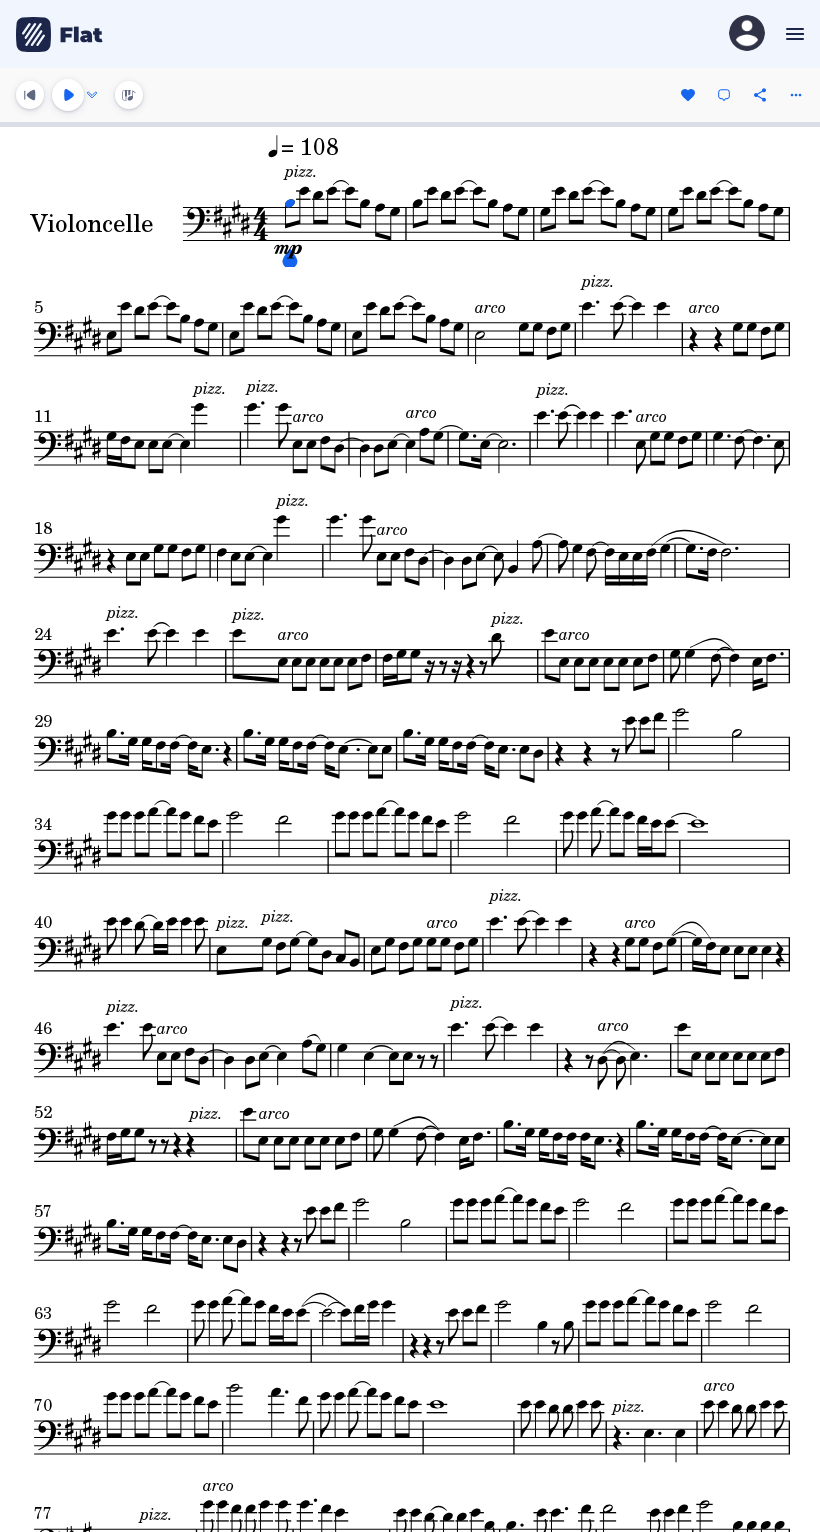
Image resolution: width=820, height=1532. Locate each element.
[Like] (688, 95)
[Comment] (724, 95)
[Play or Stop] (68, 95)
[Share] (760, 95)
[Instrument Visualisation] (129, 95)
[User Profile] (747, 34)
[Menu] (792, 34)
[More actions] (796, 95)
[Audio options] (92, 95)
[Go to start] (30, 95)
